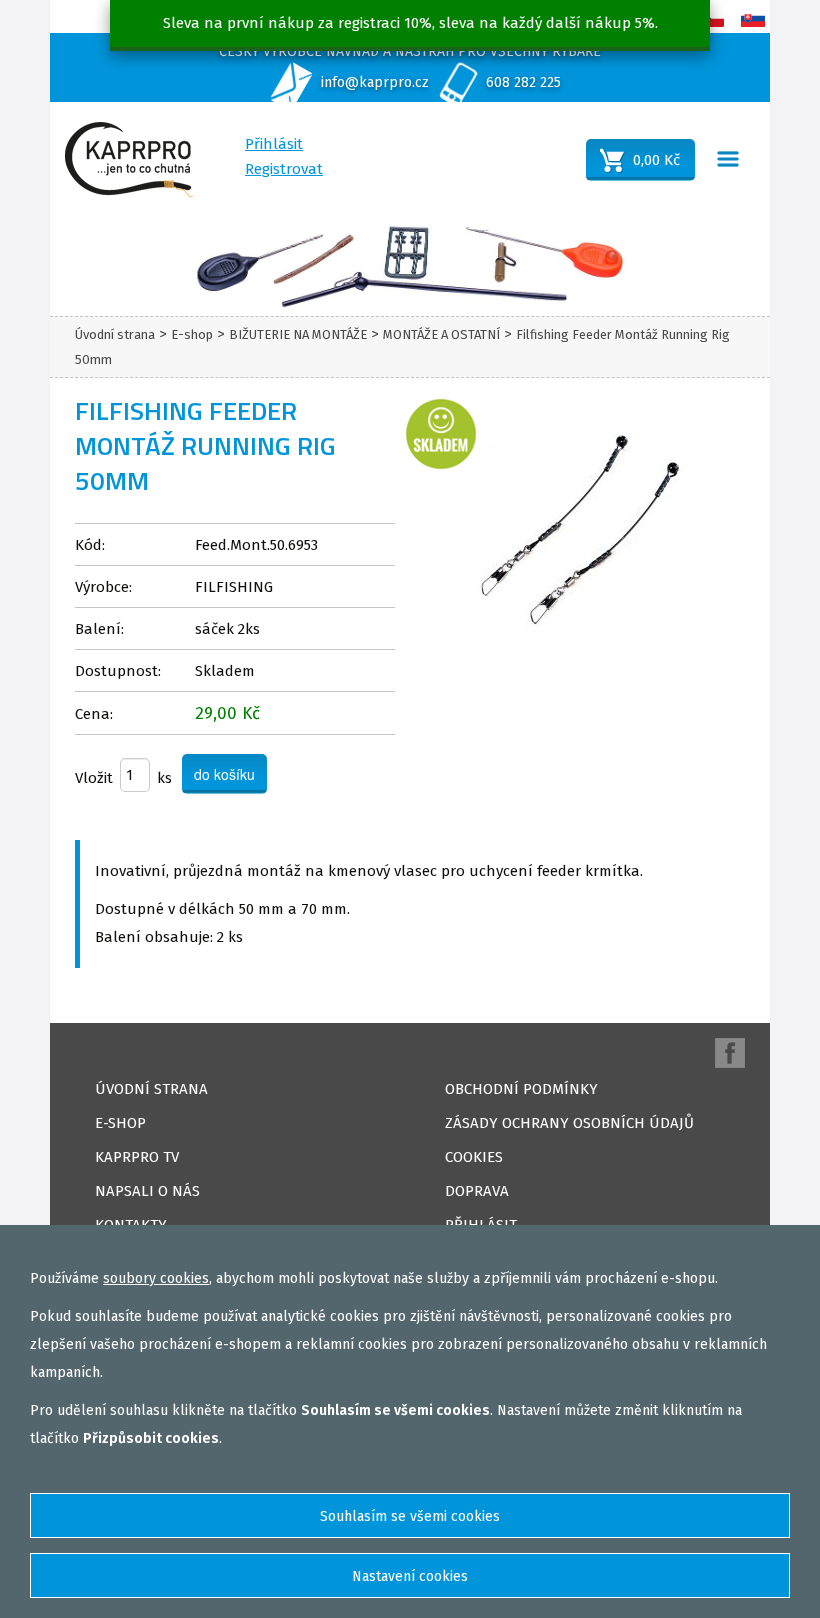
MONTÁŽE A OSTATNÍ (441, 334)
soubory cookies (156, 1278)
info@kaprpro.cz (375, 82)
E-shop (192, 334)
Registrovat (284, 169)
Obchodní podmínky (521, 1089)
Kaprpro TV (137, 1157)
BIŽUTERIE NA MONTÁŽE (298, 334)
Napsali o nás (147, 1191)
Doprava (477, 1191)
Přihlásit (274, 144)
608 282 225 (523, 82)
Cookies (474, 1157)
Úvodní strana (115, 334)
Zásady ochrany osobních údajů (569, 1123)
